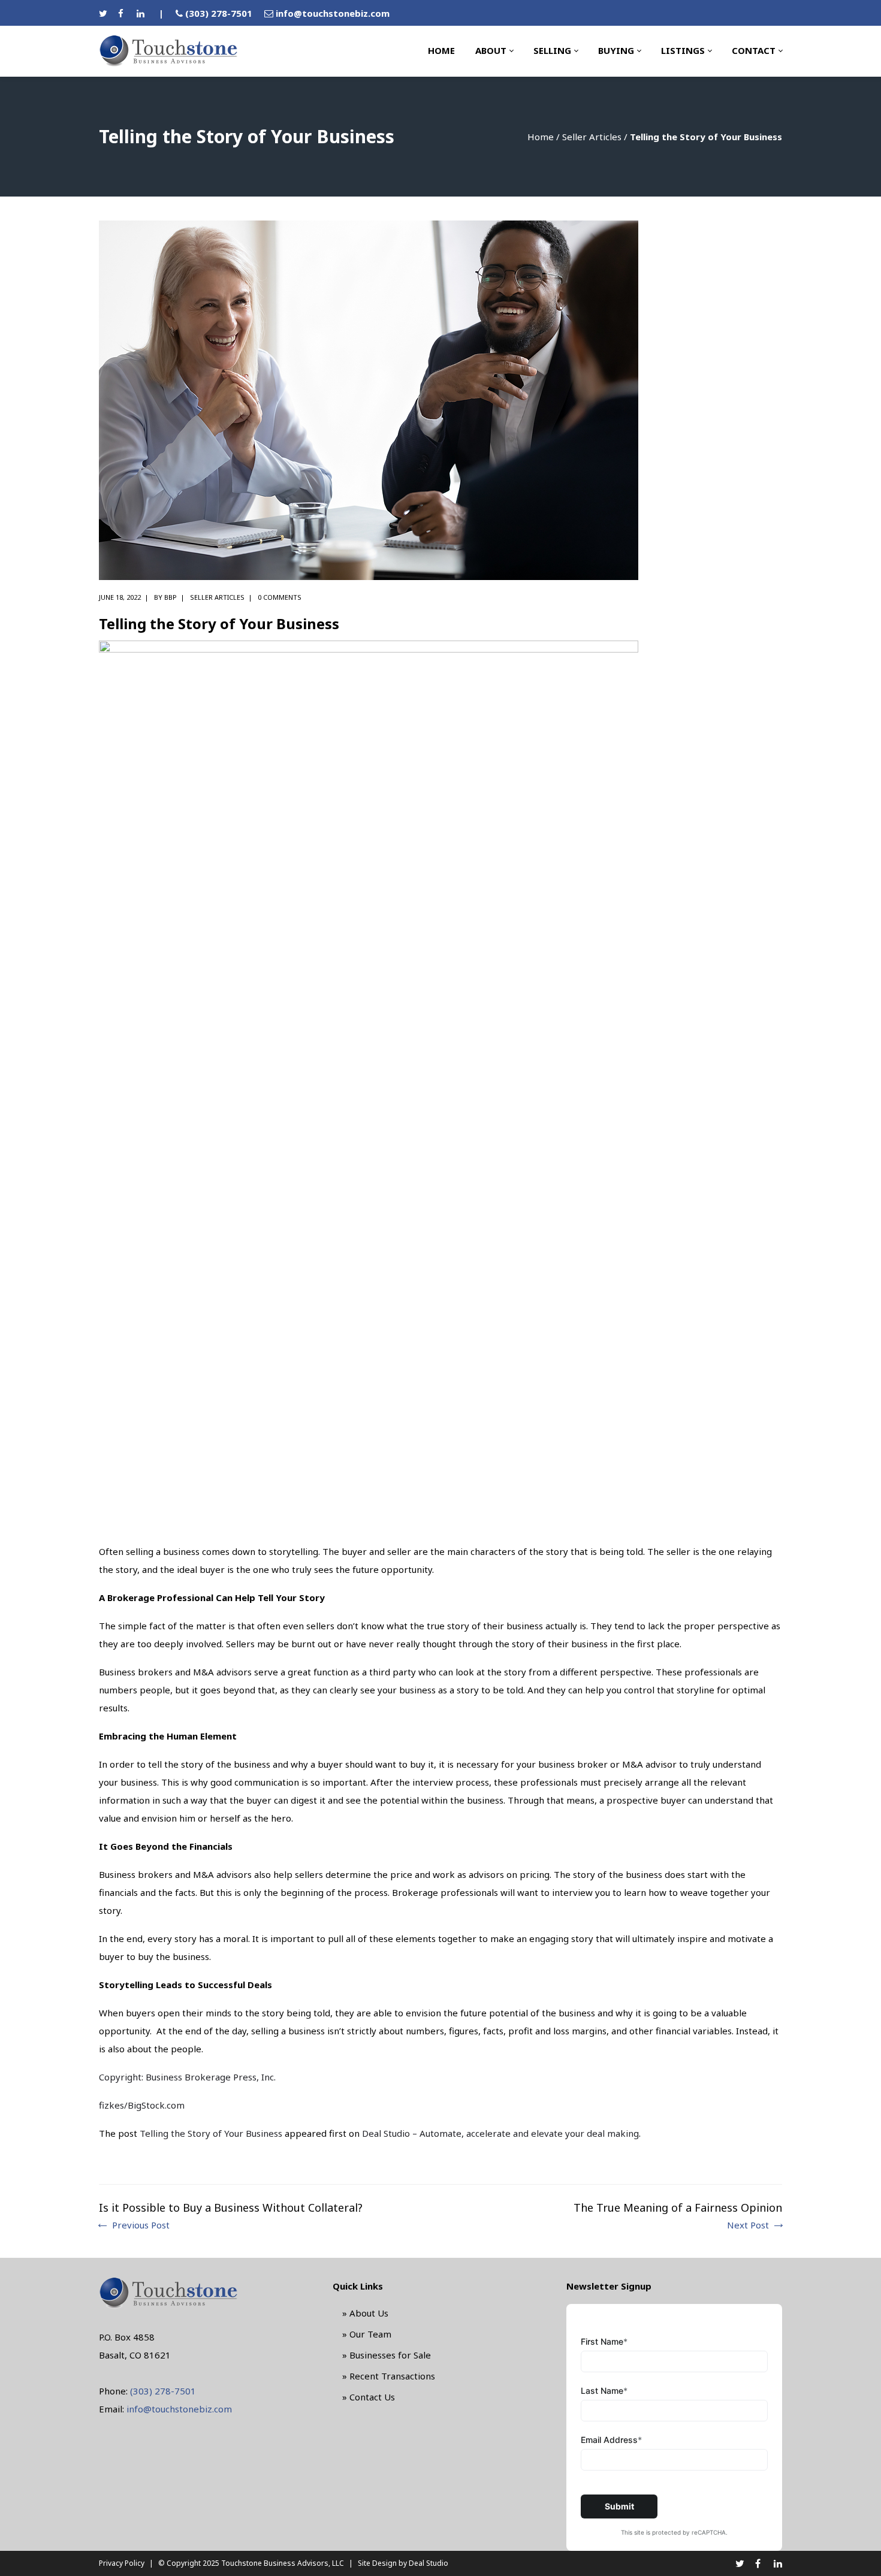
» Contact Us (369, 2397)
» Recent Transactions (389, 2376)
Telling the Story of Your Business (211, 2133)
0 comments (280, 597)
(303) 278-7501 (219, 13)
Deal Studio (429, 2563)
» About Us (365, 2313)
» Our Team (367, 2334)
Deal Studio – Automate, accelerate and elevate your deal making (500, 2133)
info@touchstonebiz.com (333, 13)
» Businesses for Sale (387, 2355)
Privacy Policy (122, 2563)
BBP (171, 597)
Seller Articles (592, 137)
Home (541, 137)
